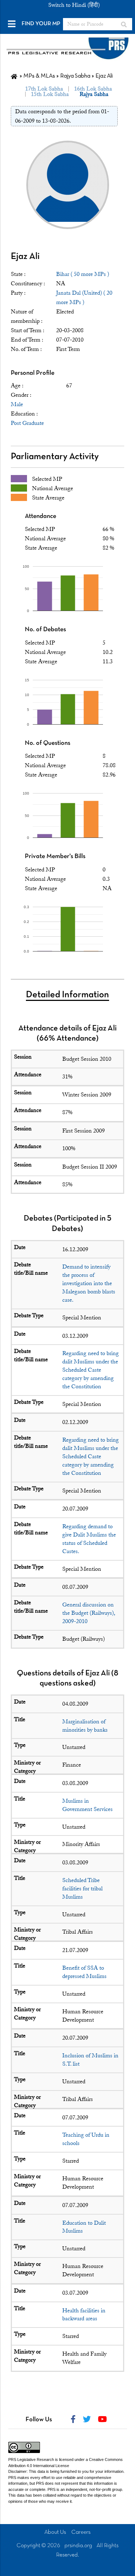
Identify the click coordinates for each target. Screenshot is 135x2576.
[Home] (14, 76)
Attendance (40, 516)
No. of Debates (45, 630)
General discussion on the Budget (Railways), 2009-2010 (89, 1613)
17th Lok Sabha (44, 89)
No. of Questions (48, 743)
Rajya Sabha (75, 76)
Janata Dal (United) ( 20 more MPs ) (84, 298)
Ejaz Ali (25, 257)
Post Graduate (27, 423)
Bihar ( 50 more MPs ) (83, 274)
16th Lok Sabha (93, 89)
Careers (81, 2532)
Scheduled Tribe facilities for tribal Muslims (82, 1889)
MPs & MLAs (39, 76)
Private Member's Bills (55, 856)
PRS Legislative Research (31, 2459)
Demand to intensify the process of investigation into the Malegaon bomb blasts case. (89, 1283)
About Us (55, 2532)
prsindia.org (78, 2546)
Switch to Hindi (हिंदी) (74, 5)
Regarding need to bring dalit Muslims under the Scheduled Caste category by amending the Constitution (91, 1370)
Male (17, 404)
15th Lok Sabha (50, 94)
